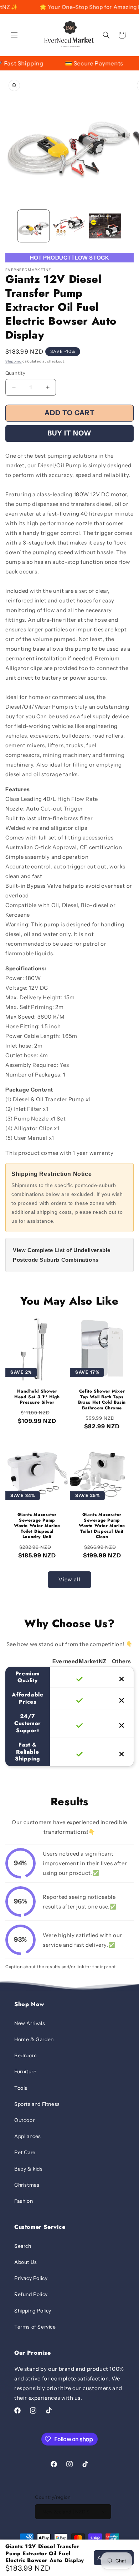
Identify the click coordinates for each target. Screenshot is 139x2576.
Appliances (28, 2136)
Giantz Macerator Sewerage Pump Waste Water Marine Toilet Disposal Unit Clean (102, 1526)
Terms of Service (35, 2327)
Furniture (25, 2072)
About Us (26, 2262)
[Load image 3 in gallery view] (105, 226)
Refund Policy (31, 2294)
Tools (21, 2088)
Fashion (24, 2201)
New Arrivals (30, 2023)
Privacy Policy (31, 2278)
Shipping (14, 361)
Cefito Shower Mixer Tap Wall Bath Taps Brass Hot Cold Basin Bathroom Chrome (102, 1400)
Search (23, 2246)
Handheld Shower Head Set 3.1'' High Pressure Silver (37, 1397)
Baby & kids (29, 2169)
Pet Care (25, 2152)
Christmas (27, 2185)
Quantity (15, 373)
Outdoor (24, 2120)
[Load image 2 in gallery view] (69, 226)
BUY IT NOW (69, 433)
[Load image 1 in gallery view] (34, 226)
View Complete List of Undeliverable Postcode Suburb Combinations (62, 1255)
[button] (14, 35)
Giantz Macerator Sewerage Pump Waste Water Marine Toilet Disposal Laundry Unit (37, 1526)
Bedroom (25, 2055)
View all (69, 1579)
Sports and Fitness (37, 2104)
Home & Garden (34, 2039)
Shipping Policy (33, 2311)
